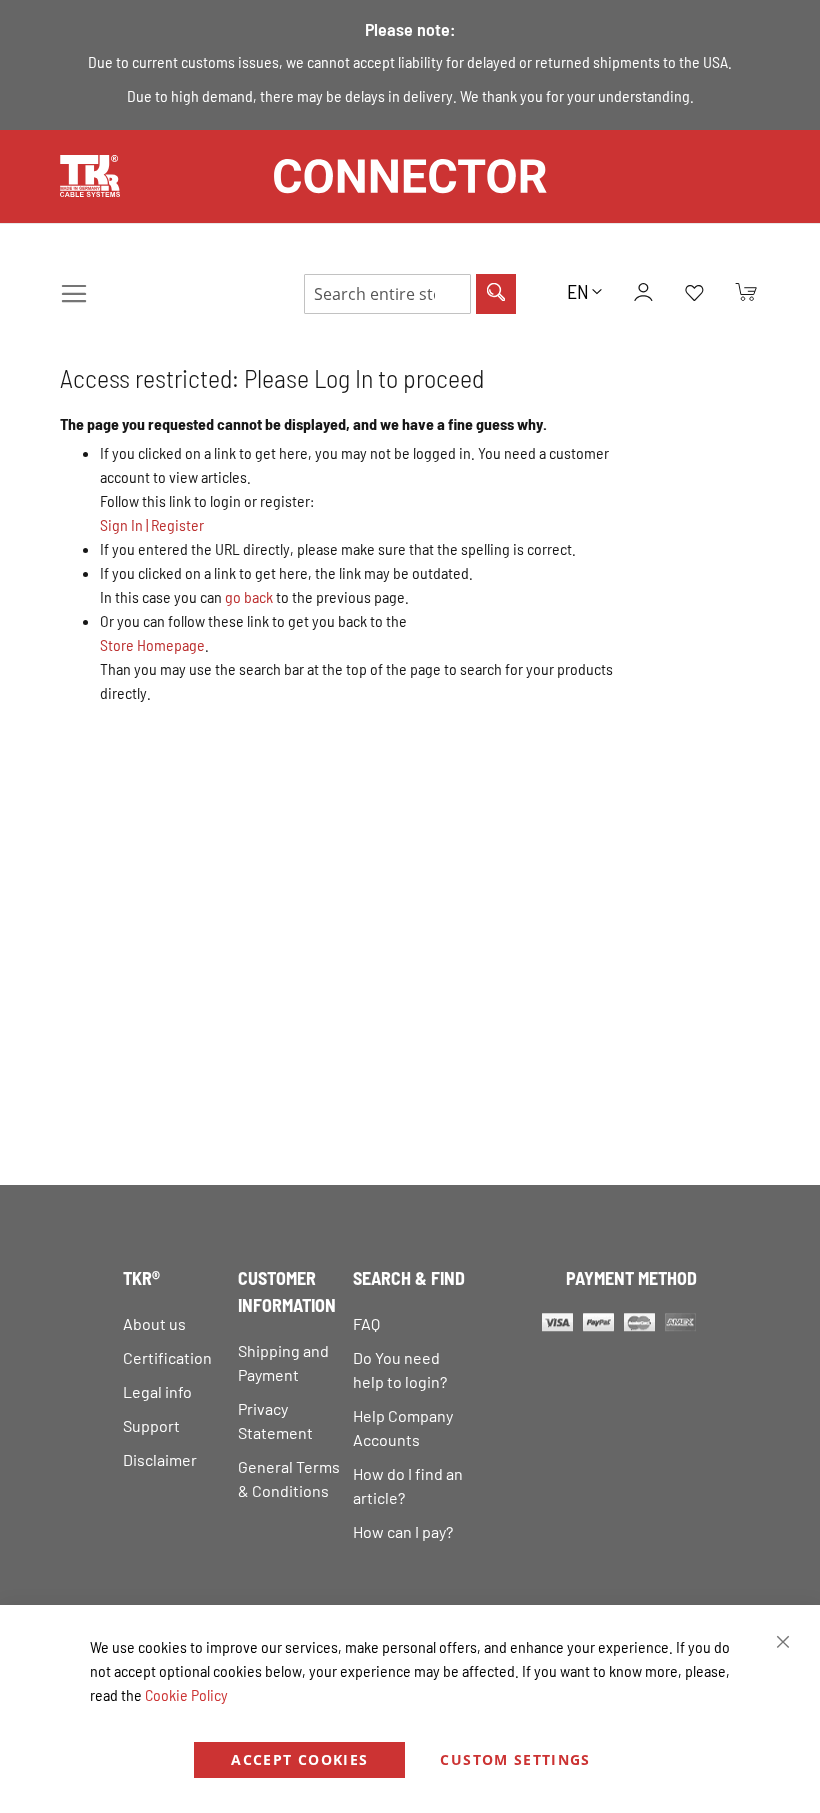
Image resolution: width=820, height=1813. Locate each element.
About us (154, 1323)
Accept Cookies (299, 1759)
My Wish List (694, 294)
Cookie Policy (186, 1694)
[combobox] (387, 294)
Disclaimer (160, 1459)
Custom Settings (515, 1759)
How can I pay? (403, 1531)
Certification (167, 1357)
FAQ (366, 1323)
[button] (584, 291)
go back (249, 596)
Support (151, 1425)
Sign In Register (152, 524)
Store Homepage (152, 644)
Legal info (157, 1391)
